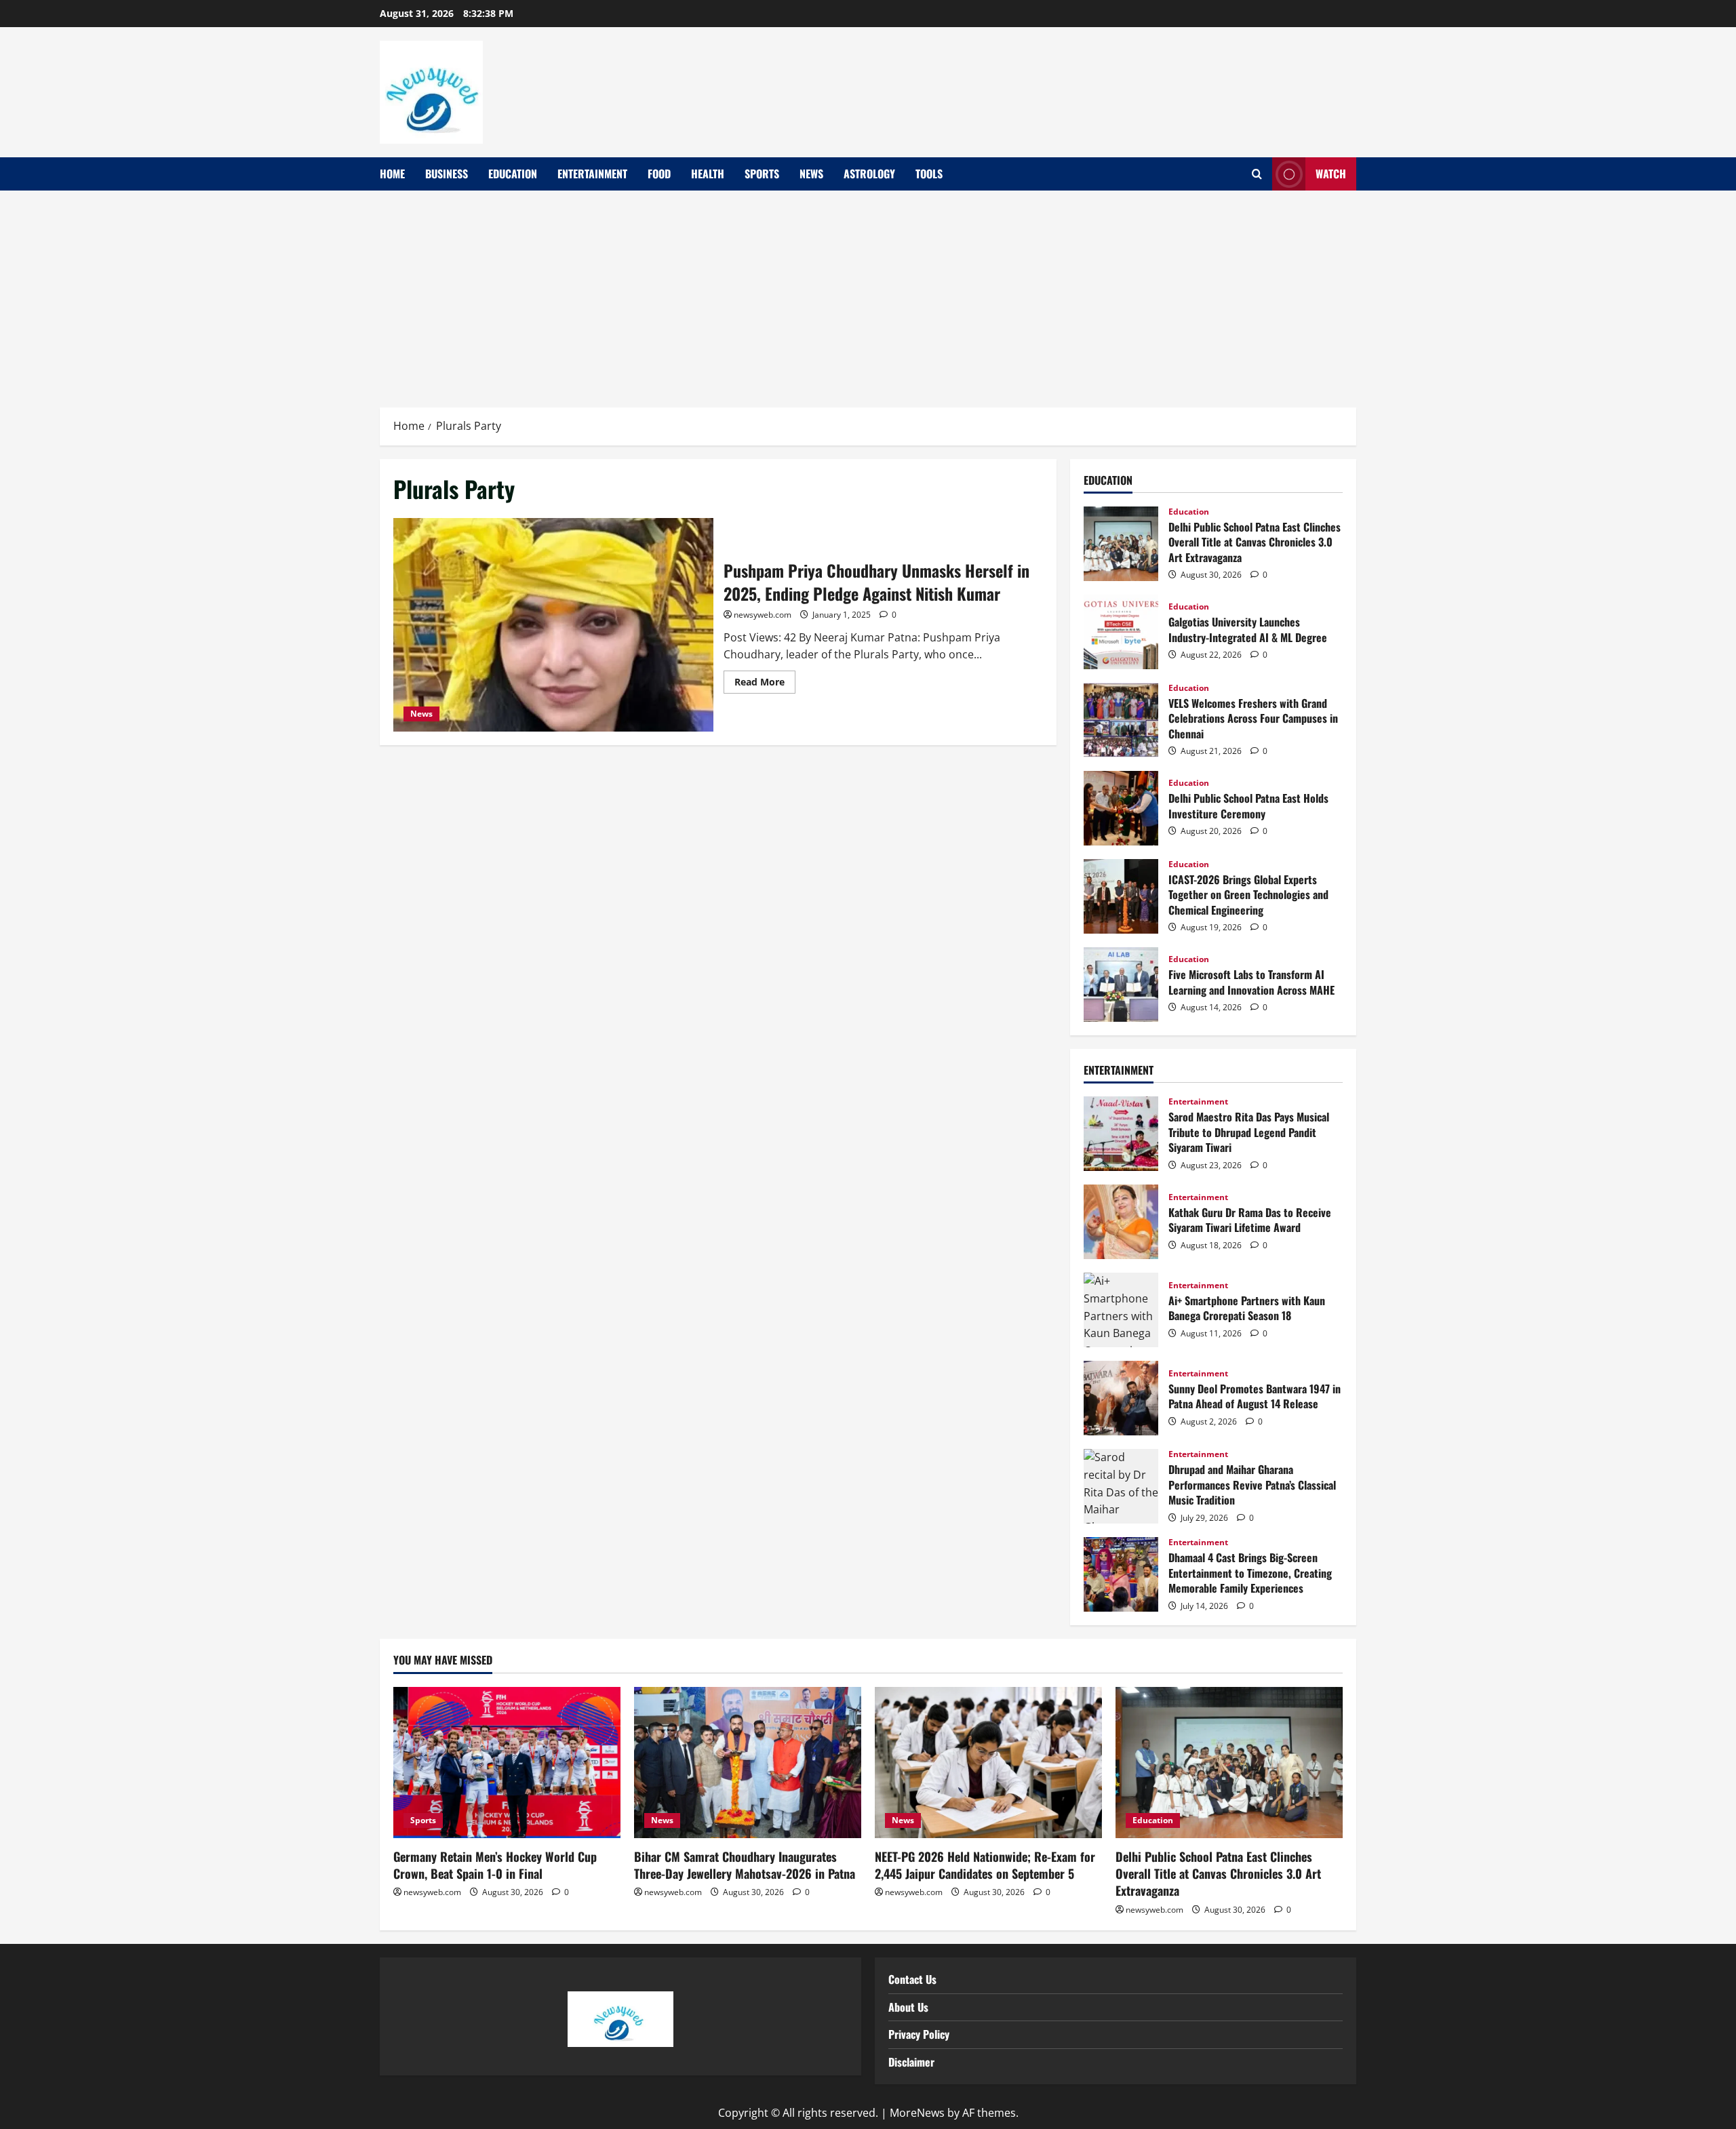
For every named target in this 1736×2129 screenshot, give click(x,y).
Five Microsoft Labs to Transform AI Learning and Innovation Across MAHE (1121, 984)
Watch (1331, 174)
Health (708, 174)
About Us (908, 2007)
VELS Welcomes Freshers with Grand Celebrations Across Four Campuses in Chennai (1121, 720)
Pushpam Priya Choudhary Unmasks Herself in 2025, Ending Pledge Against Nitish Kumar (553, 624)
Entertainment (592, 174)
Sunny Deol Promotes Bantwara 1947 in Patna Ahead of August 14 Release (1121, 1398)
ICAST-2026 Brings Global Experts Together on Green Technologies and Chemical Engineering (1121, 896)
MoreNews (917, 2113)
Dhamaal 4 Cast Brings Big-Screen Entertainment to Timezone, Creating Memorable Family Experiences (1121, 1574)
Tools (929, 174)
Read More (765, 679)
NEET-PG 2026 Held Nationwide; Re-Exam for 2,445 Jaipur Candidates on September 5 (985, 1865)
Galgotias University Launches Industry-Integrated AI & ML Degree (1121, 632)
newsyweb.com (763, 615)
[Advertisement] (868, 292)
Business (447, 174)
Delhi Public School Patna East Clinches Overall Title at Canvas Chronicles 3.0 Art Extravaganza (1121, 544)
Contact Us (912, 1979)
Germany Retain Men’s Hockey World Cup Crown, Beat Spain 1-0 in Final (495, 1865)
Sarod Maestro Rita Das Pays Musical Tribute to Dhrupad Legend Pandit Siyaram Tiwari (1121, 1134)
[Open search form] (1257, 174)
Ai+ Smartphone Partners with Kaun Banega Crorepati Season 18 (1121, 1310)
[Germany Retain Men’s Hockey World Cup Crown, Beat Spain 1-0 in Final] (507, 1763)
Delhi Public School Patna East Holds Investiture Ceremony (1121, 808)
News (811, 174)
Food (659, 174)
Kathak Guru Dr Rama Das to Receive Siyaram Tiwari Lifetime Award (1121, 1222)
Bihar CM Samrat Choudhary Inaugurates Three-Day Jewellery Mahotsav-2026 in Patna (745, 1865)
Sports (762, 174)
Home (392, 174)
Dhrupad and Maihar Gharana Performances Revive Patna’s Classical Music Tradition (1121, 1486)
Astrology (869, 174)
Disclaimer (911, 2062)
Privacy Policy (919, 2034)
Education (513, 174)
